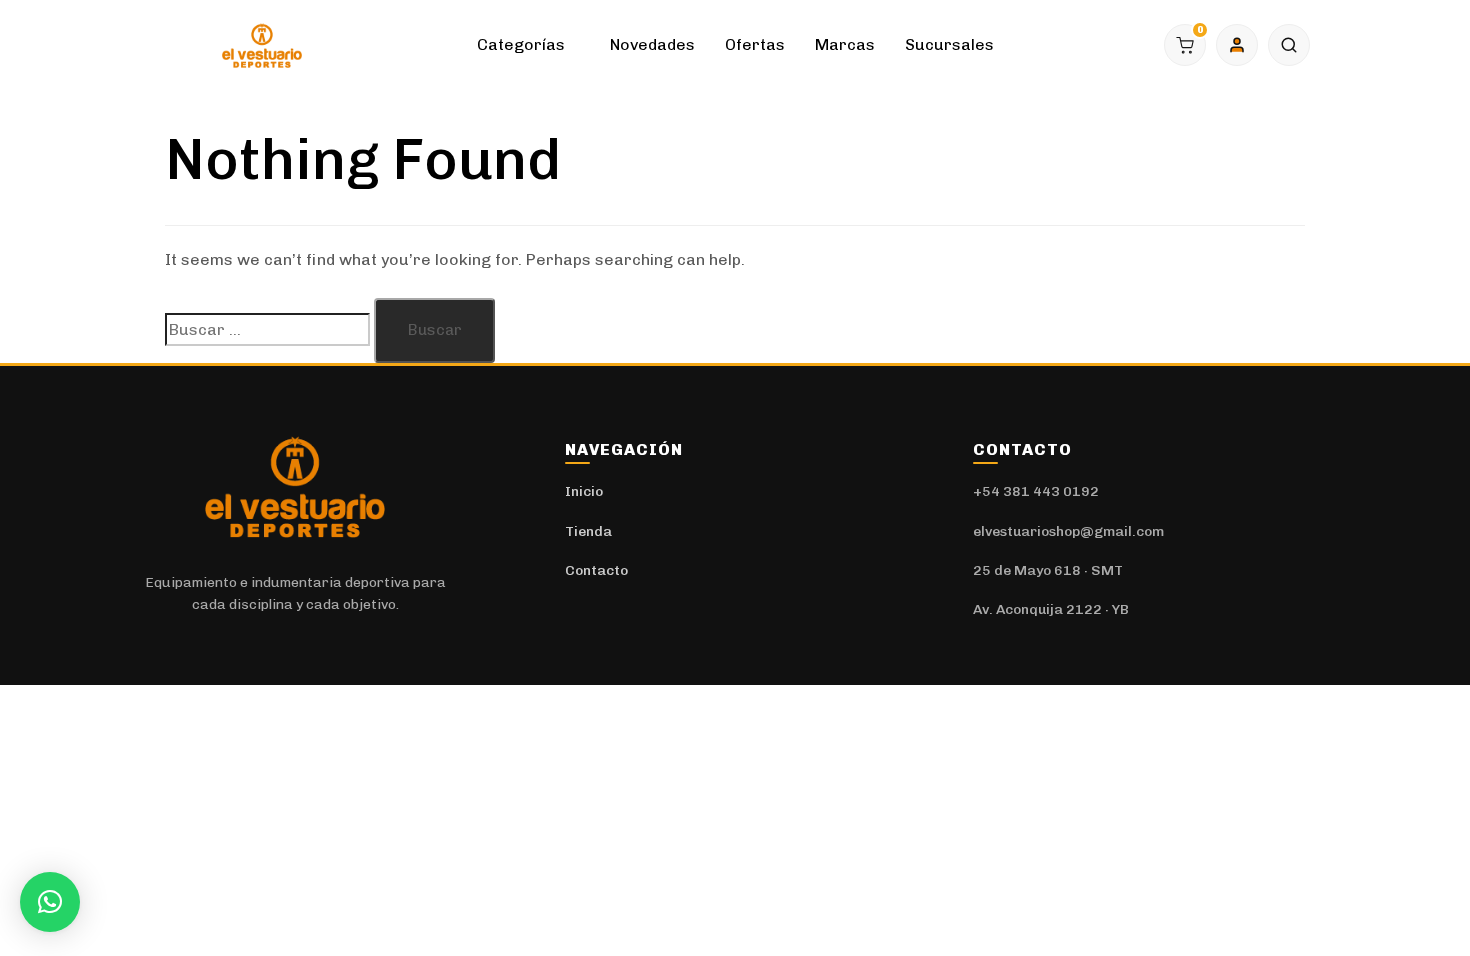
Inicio (584, 491)
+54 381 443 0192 (1036, 491)
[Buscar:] (267, 329)
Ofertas (755, 44)
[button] (1289, 45)
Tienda (588, 531)
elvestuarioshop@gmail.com (1068, 531)
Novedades (652, 44)
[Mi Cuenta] (1237, 45)
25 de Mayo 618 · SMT (1048, 570)
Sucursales (949, 44)
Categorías (521, 44)
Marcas (845, 44)
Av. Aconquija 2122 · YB (1051, 609)
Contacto (596, 570)
